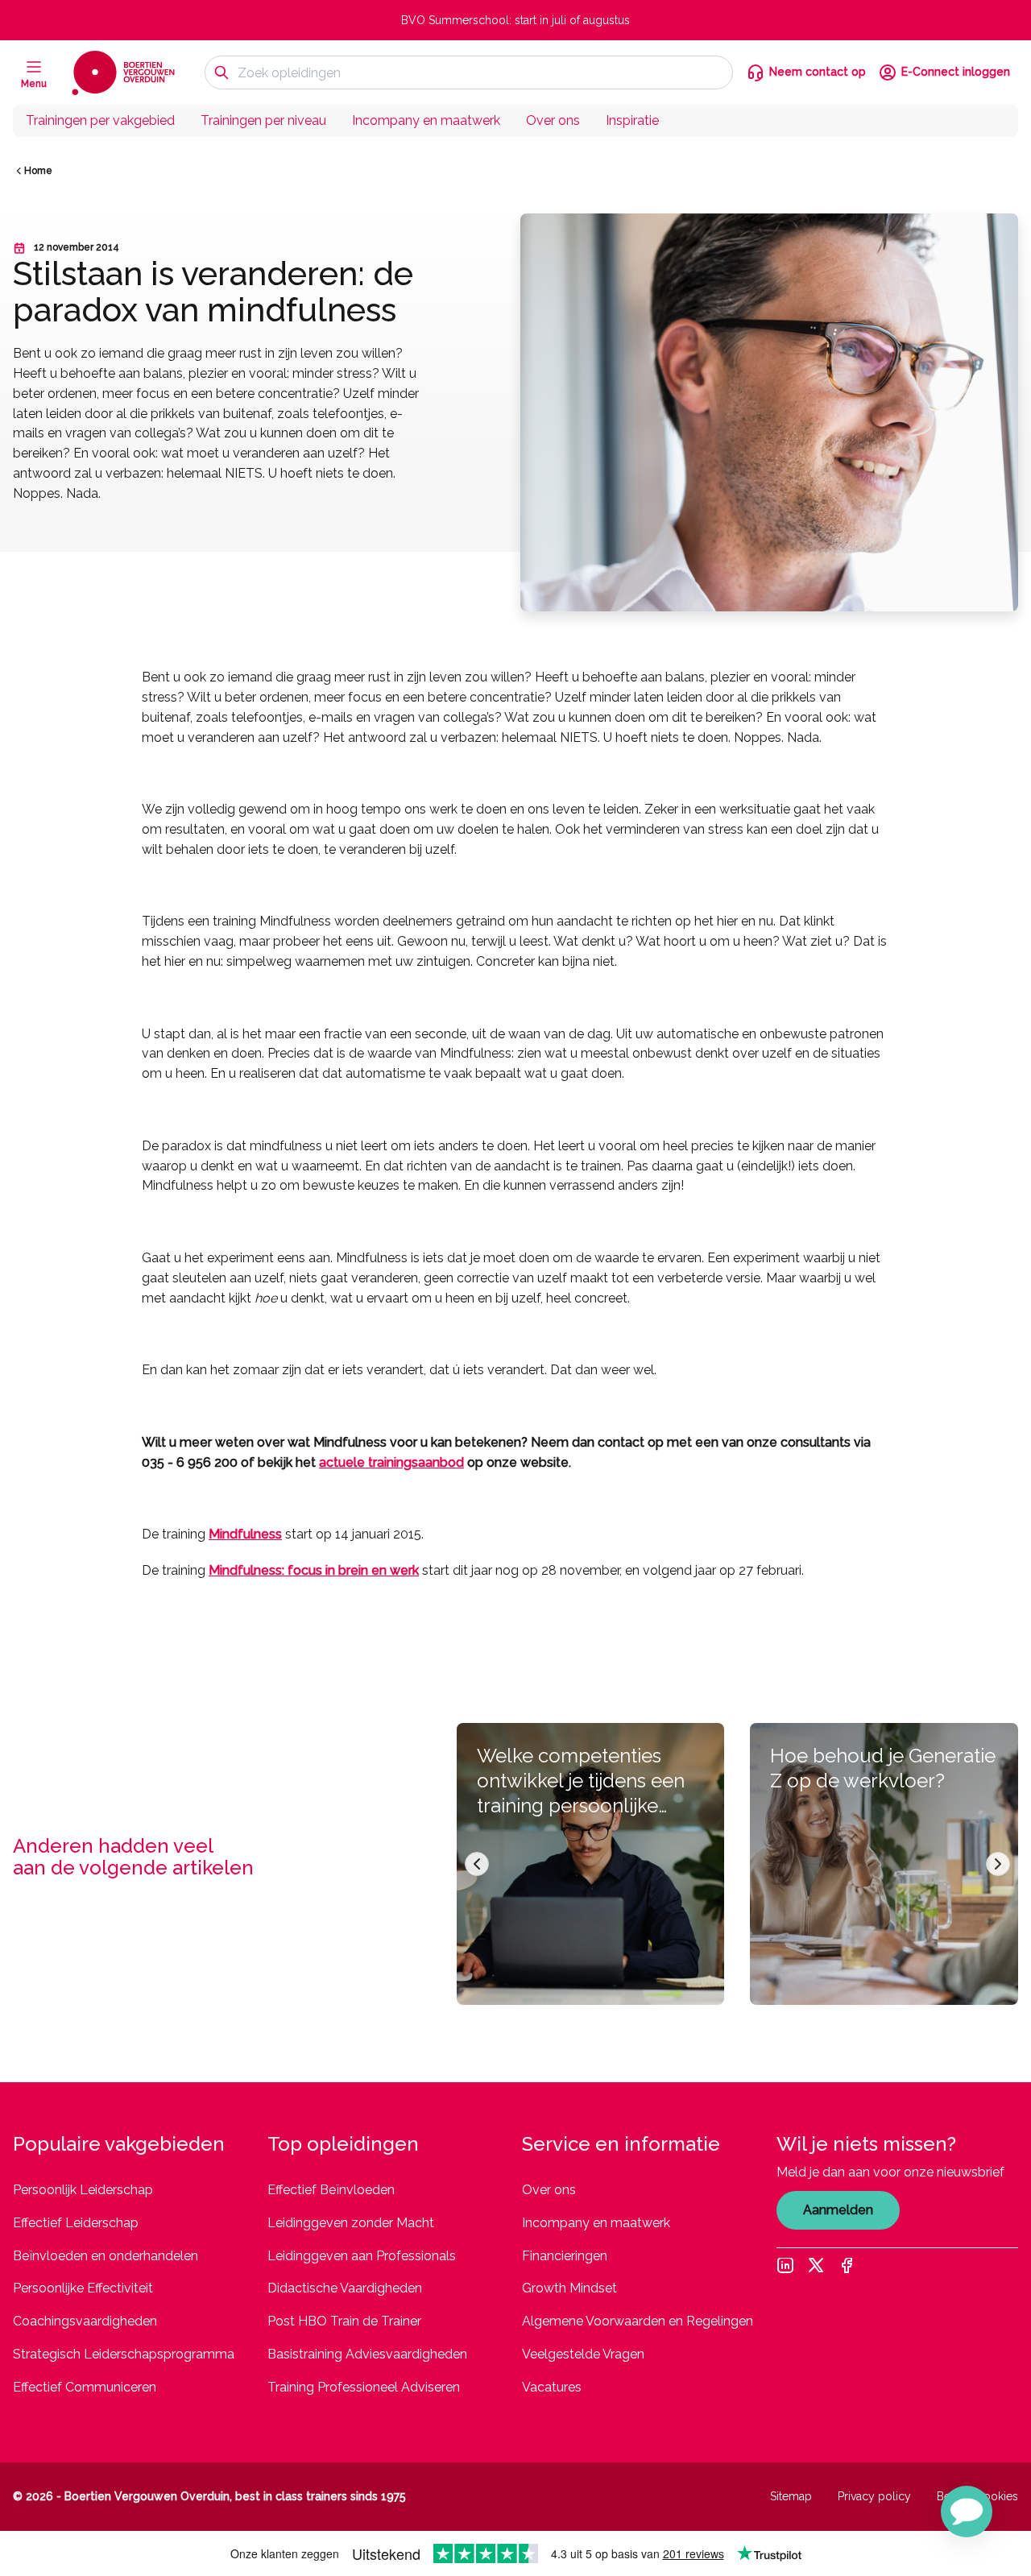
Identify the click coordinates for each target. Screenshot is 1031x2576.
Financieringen (565, 2256)
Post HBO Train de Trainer (344, 2321)
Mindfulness (245, 1534)
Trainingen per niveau (263, 120)
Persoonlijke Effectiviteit (83, 2288)
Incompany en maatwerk (426, 120)
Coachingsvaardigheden (85, 2321)
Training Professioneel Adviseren (364, 2387)
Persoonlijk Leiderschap (83, 2190)
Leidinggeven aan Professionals (362, 2256)
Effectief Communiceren (85, 2387)
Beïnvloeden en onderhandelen (106, 2256)
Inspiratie (632, 120)
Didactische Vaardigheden (345, 2288)
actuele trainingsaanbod (391, 1462)
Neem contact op (818, 72)
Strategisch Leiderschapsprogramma (124, 2354)
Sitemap (791, 2496)
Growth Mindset (569, 2288)
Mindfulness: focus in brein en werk (314, 1570)
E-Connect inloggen (956, 72)
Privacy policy (874, 2496)
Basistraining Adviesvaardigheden (367, 2354)
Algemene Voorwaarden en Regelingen (638, 2321)
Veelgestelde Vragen (583, 2354)
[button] (967, 2512)
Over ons (553, 120)
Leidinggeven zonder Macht (351, 2223)
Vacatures (552, 2387)
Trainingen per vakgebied (100, 120)
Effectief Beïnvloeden (331, 2190)
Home (38, 171)
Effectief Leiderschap (76, 2223)
